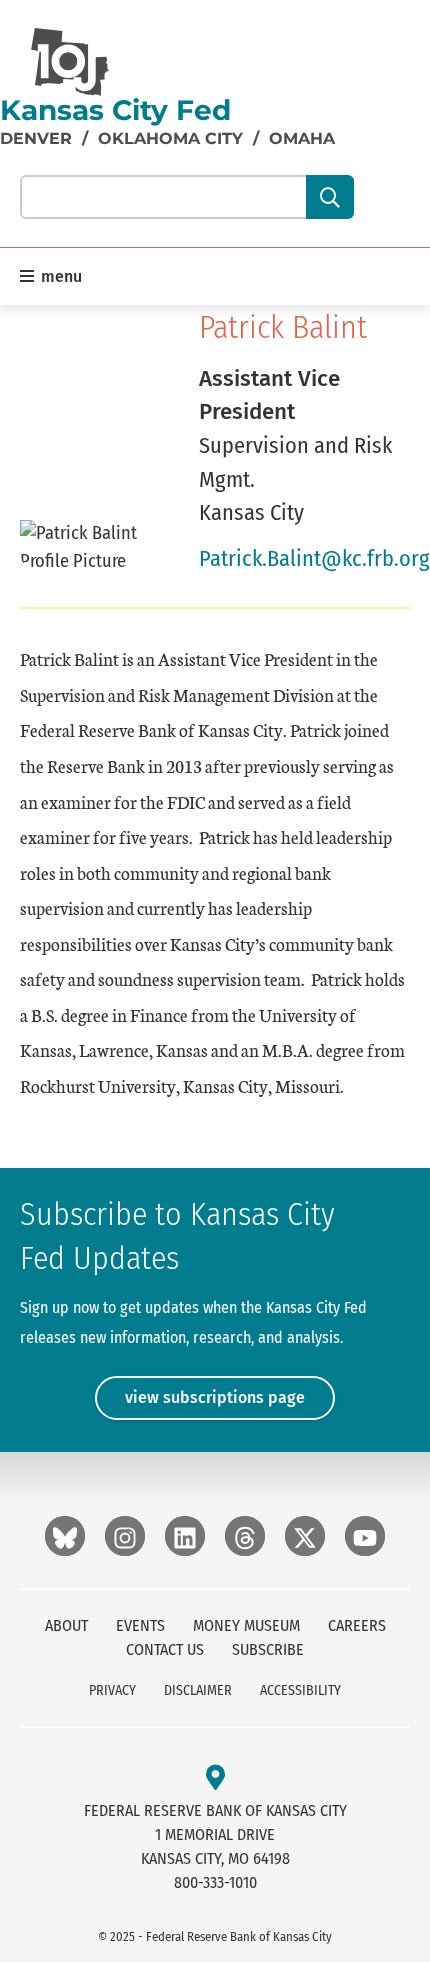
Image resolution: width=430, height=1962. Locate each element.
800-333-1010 (215, 1882)
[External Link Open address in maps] (215, 1778)
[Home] (70, 62)
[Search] (329, 197)
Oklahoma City (170, 138)
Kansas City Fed (115, 110)
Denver (36, 138)
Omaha (302, 138)
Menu (59, 276)
